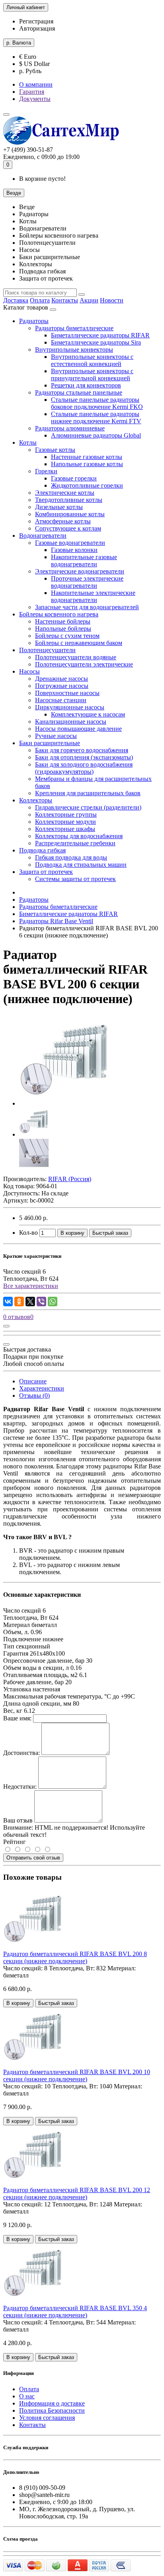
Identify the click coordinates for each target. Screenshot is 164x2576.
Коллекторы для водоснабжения (79, 836)
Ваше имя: (17, 1718)
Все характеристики (31, 1286)
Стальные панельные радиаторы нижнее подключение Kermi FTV (96, 417)
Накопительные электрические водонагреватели (93, 596)
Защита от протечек (46, 872)
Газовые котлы (55, 450)
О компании (36, 84)
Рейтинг (15, 1842)
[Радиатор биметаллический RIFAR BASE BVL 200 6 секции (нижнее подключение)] (64, 1103)
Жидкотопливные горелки (87, 485)
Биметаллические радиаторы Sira (96, 342)
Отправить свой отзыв (33, 1858)
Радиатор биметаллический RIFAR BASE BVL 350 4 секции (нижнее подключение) (75, 2312)
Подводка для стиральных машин (81, 865)
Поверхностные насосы (67, 693)
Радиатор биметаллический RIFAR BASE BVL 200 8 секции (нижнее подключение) (75, 1957)
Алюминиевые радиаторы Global (96, 435)
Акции (89, 300)
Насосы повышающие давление (78, 729)
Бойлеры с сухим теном (67, 636)
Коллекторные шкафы (65, 829)
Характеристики (42, 1388)
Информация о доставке (52, 2403)
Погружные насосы (62, 686)
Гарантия (32, 92)
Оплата (40, 300)
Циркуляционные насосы (70, 707)
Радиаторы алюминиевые (70, 428)
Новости (112, 300)
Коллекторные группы (66, 814)
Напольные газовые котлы (87, 464)
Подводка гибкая (42, 850)
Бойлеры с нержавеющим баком (79, 643)
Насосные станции (61, 700)
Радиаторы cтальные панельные (79, 392)
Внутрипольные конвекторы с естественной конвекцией (92, 360)
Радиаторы (34, 321)
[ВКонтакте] (8, 1302)
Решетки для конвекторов (86, 385)
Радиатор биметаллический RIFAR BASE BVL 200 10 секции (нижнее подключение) (77, 2075)
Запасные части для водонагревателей (87, 607)
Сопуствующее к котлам (68, 528)
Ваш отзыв (18, 1820)
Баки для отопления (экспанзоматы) (84, 757)
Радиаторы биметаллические (74, 328)
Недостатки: (20, 1787)
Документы (35, 99)
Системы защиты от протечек (75, 879)
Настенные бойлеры (63, 621)
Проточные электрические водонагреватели (87, 582)
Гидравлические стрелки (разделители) (88, 807)
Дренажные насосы (61, 679)
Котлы (28, 443)
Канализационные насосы (71, 721)
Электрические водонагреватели (80, 571)
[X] (30, 1302)
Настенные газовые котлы (87, 457)
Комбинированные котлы (70, 514)
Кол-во (28, 1233)
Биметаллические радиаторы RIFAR (100, 335)
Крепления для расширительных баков (88, 793)
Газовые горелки (74, 478)
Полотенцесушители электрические (84, 664)
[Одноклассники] (19, 1302)
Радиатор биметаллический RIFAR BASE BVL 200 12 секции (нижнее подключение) (77, 2193)
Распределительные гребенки (75, 843)
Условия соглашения (47, 2418)
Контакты (65, 300)
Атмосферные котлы (63, 521)
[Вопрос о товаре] (6, 1326)
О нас (27, 2396)
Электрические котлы (65, 493)
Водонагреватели (43, 536)
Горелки (46, 471)
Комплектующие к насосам (88, 714)
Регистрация (36, 21)
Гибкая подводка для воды (71, 857)
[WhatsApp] (53, 1302)
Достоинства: (21, 1753)
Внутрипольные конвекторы (74, 350)
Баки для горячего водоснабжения (82, 750)
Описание (33, 1381)
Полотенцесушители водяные (76, 657)
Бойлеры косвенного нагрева (59, 614)
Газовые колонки (74, 550)
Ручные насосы (56, 736)
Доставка (16, 300)
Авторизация (37, 28)
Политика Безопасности (52, 2410)
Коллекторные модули (65, 822)
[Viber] (41, 1302)
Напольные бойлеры (63, 629)
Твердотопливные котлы (69, 500)
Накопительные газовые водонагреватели (84, 561)
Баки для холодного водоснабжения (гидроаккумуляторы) (84, 768)
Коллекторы (36, 800)
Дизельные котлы (59, 507)
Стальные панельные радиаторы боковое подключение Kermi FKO (97, 403)
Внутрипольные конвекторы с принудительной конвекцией (92, 375)
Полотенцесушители (47, 650)
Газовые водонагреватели (70, 543)
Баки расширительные (50, 743)
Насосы (29, 671)
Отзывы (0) (34, 1395)
